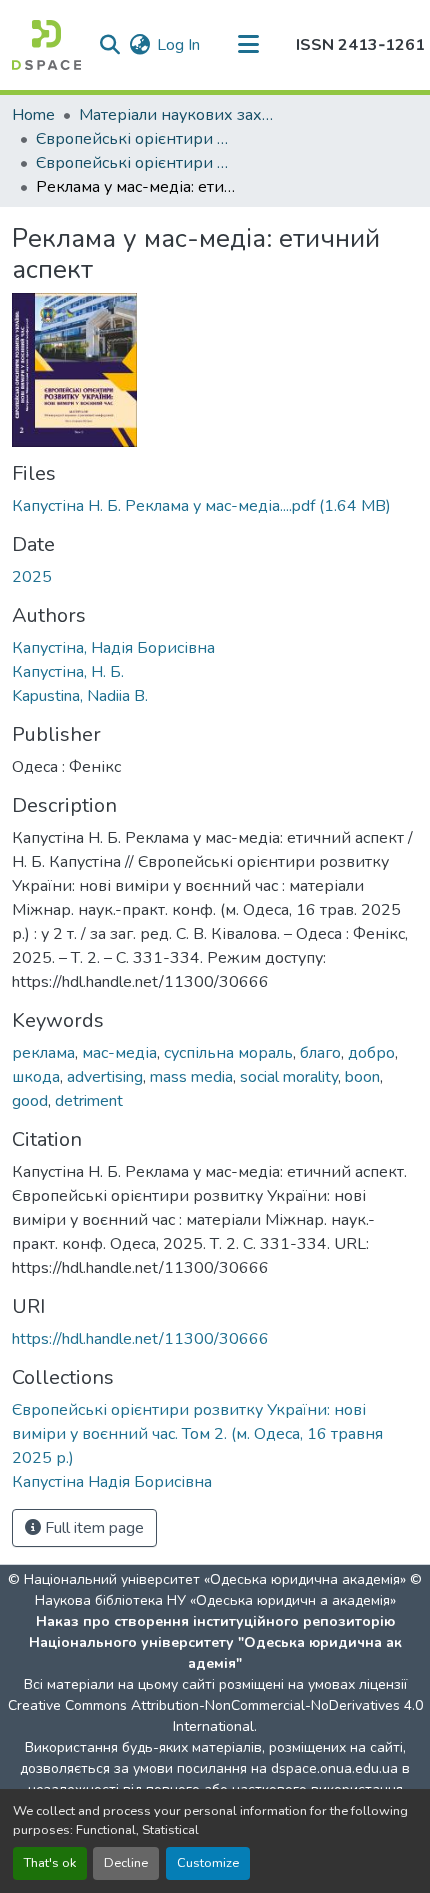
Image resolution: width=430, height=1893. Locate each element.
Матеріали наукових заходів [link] (179, 115)
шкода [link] (36, 1077)
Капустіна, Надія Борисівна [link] (113, 648)
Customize (208, 1863)
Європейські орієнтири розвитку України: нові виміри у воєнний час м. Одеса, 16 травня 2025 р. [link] (136, 139)
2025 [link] (32, 577)
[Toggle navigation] (248, 45)
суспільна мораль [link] (228, 1053)
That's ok (50, 1863)
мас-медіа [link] (119, 1053)
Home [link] (33, 115)
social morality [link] (289, 1077)
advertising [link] (105, 1077)
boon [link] (362, 1077)
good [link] (30, 1101)
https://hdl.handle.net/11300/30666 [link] (140, 1339)
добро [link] (371, 1053)
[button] (46, 45)
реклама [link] (43, 1053)
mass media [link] (191, 1077)
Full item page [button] (92, 1528)
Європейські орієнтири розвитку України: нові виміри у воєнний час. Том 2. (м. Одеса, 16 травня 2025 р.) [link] (136, 163)
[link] (215, 506)
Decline (126, 1863)
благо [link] (320, 1053)
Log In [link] (178, 45)
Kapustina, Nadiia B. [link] (80, 696)
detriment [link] (89, 1101)
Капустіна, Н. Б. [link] (68, 672)
